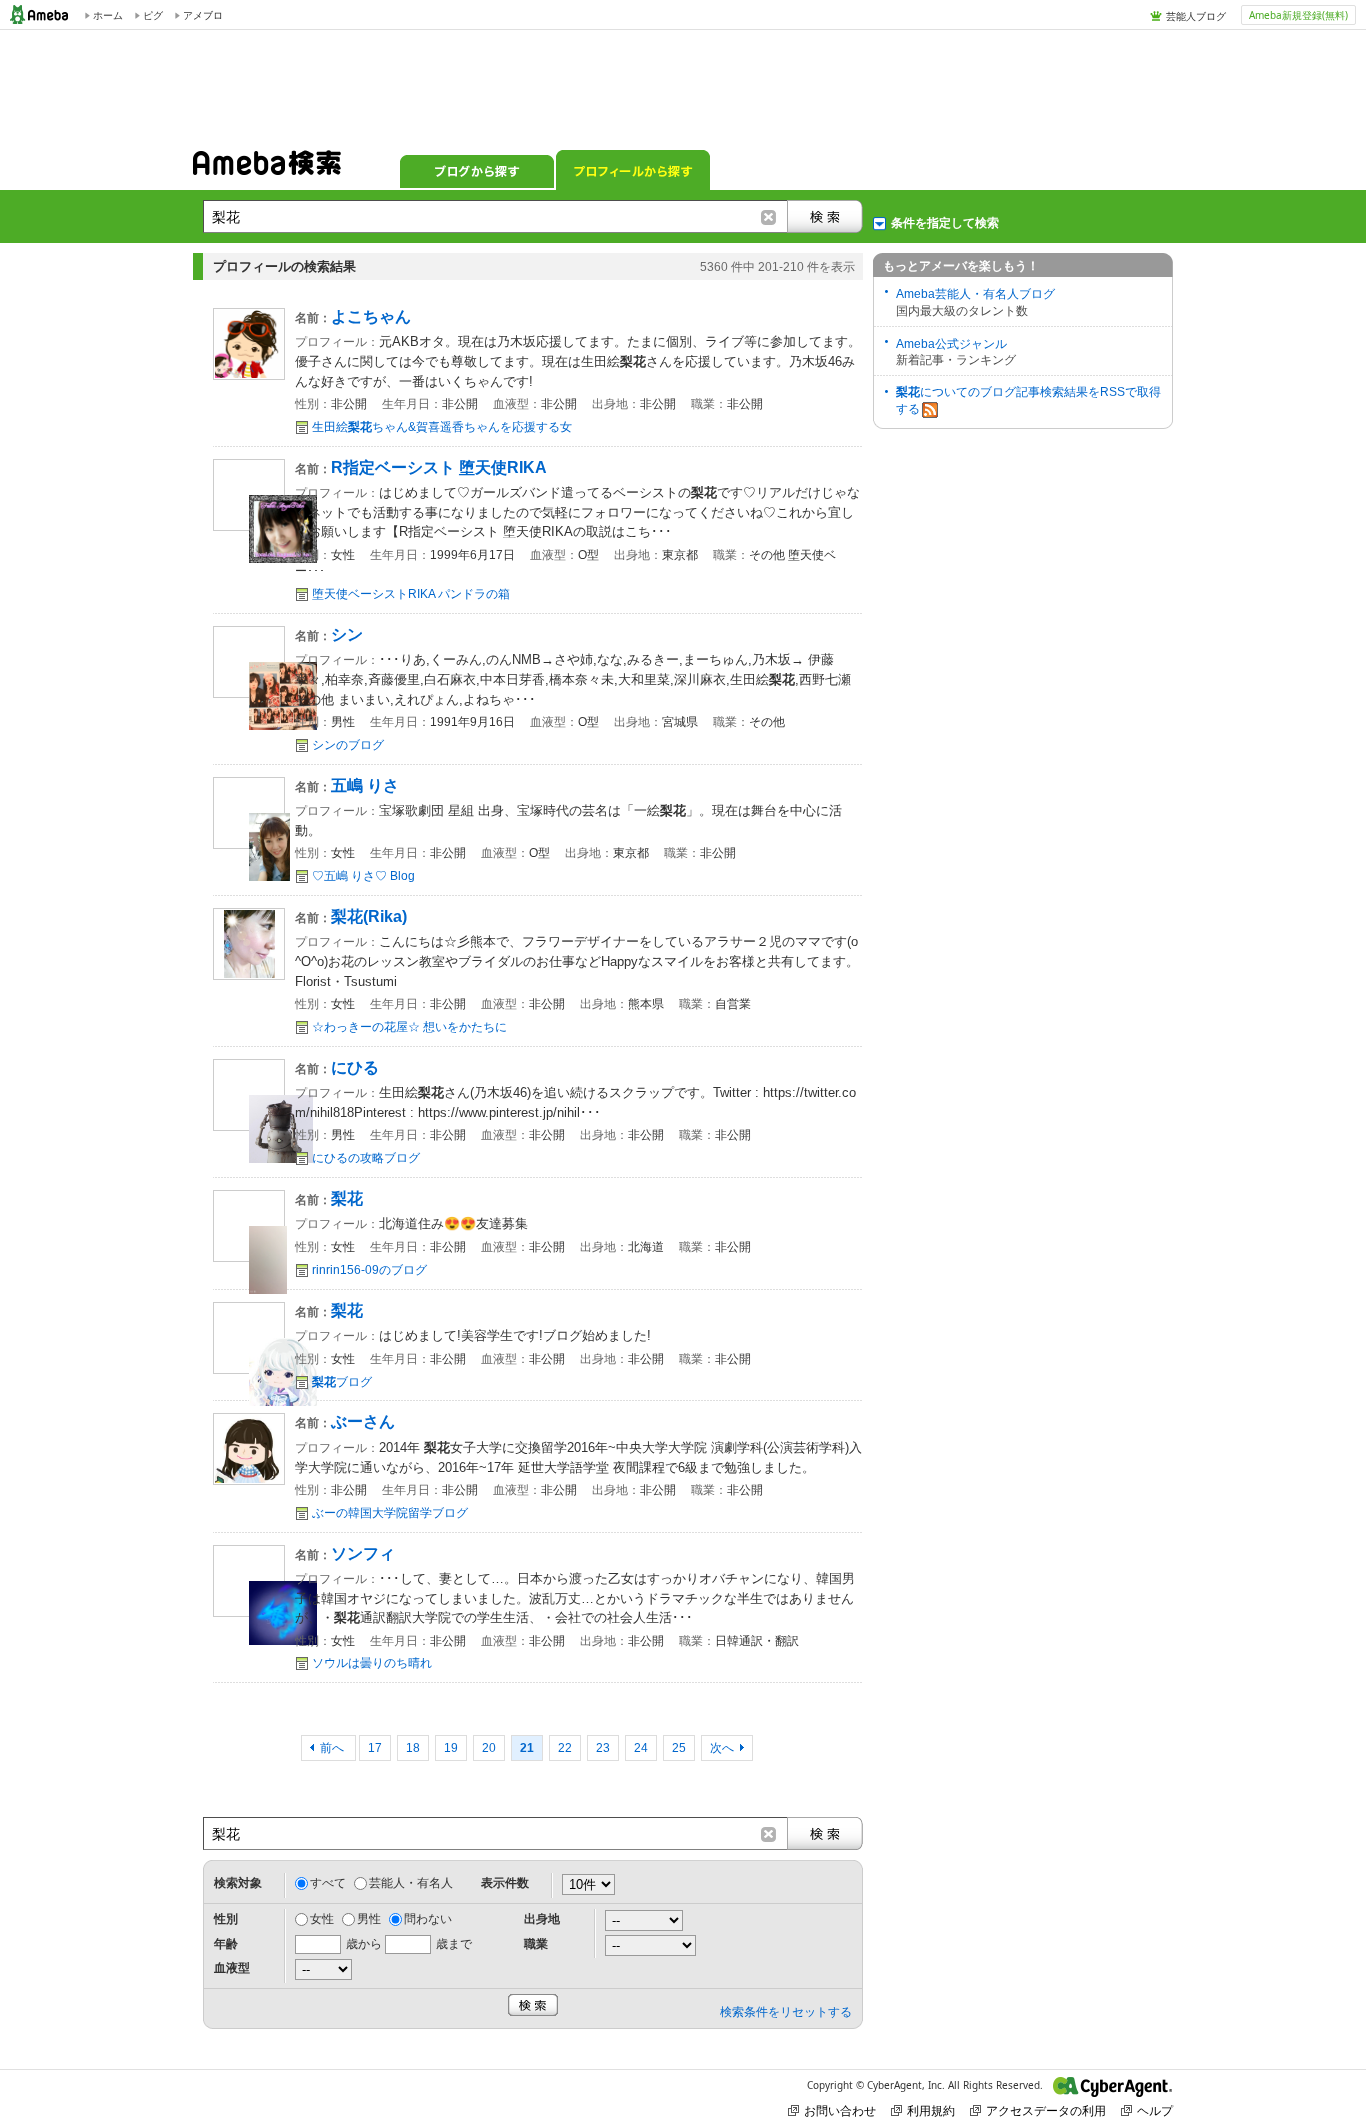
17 (375, 1748)
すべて (328, 1883)
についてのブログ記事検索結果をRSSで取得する (1028, 400)
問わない (428, 1919)
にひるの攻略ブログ (366, 1158)
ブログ (342, 1382)
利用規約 (931, 2110)
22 (565, 1748)
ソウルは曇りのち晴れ (372, 1663)
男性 (369, 1919)
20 (489, 1748)
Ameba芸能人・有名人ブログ (975, 294)
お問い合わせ (840, 2110)
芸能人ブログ (1196, 16)
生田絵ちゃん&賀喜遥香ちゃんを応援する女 (442, 427)
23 (603, 1748)
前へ (333, 1748)
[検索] (825, 216)
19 (451, 1748)
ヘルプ (1155, 2110)
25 (679, 1748)
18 (413, 1748)
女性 (322, 1919)
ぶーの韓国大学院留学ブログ (390, 1513)
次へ (722, 1748)
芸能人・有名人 (411, 1883)
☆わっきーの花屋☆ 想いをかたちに (409, 1027)
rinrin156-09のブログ (369, 1270)
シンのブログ (348, 745)
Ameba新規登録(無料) (1298, 15)
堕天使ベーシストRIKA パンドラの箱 (411, 594)
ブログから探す (477, 170)
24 (641, 1748)
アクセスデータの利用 (1046, 2110)
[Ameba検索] (267, 169)
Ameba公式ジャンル (951, 344)
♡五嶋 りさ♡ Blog (363, 876)
